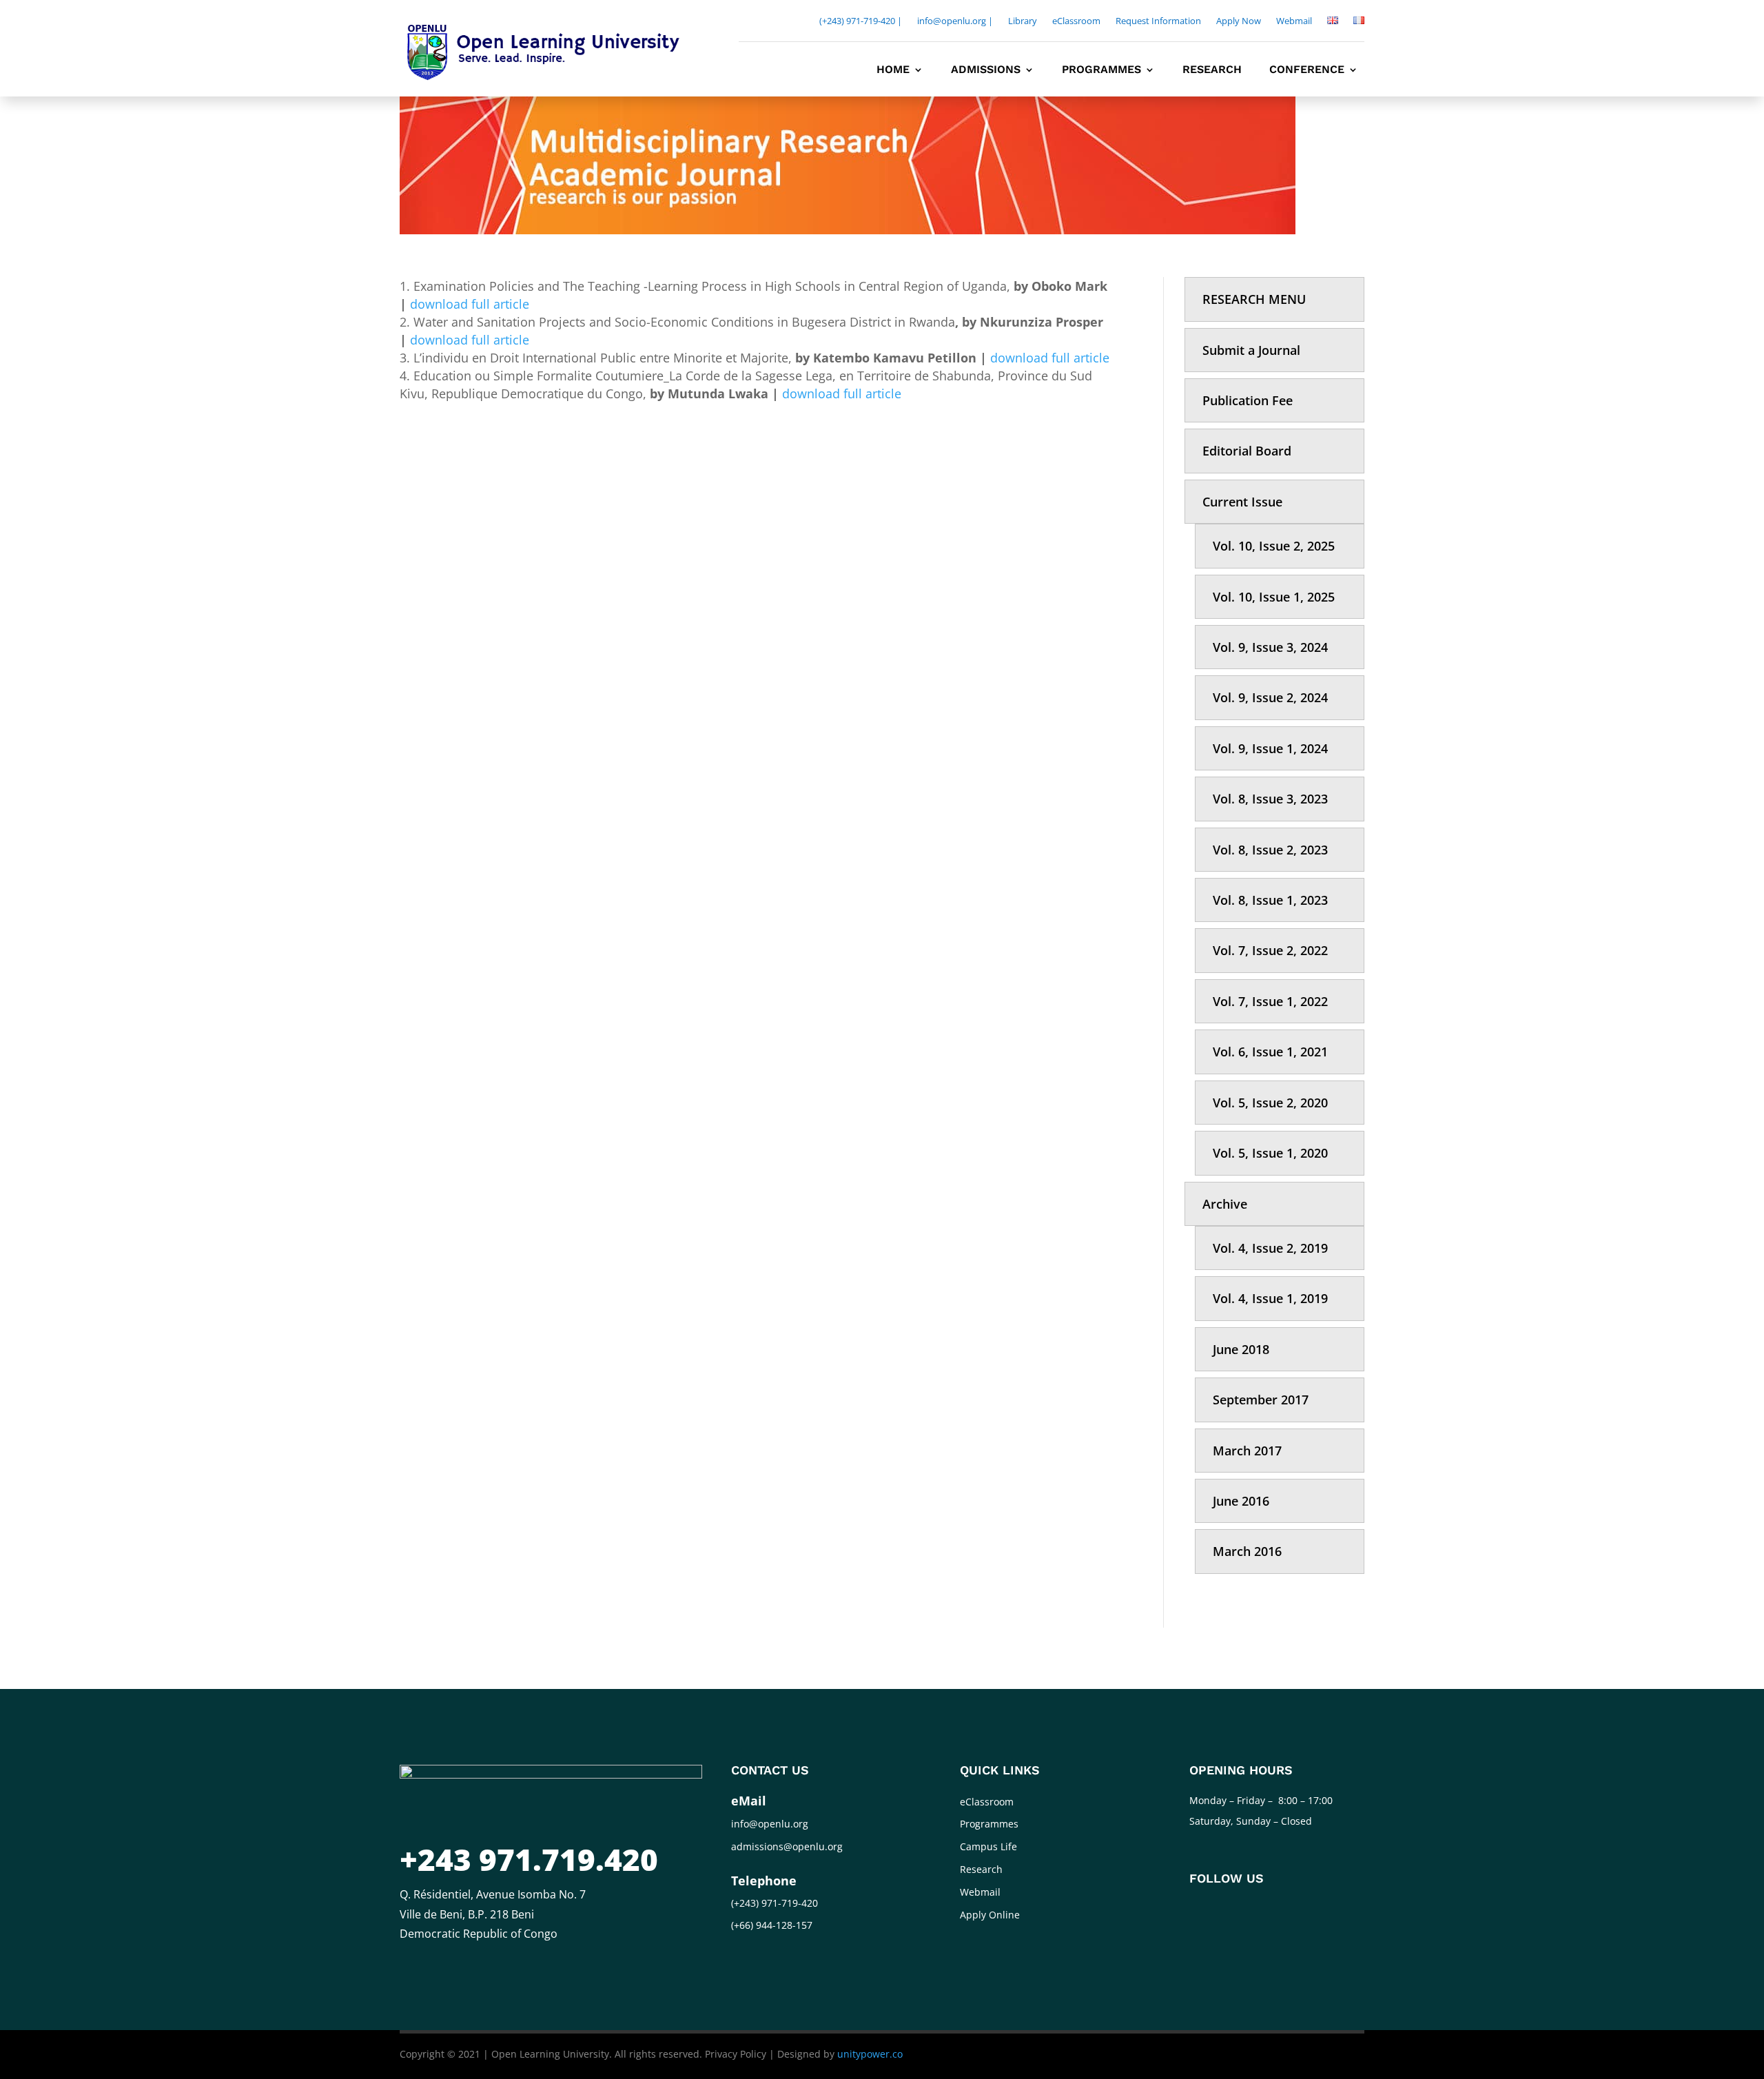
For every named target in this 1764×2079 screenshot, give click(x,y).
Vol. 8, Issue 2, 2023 (1270, 850)
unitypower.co (870, 2054)
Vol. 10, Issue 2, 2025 (1274, 546)
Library (1023, 21)
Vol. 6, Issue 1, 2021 (1270, 1052)
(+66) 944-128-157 (772, 1925)
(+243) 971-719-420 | (861, 21)
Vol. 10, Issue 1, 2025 (1274, 597)
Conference (1307, 70)
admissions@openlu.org (787, 1846)
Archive (1225, 1204)
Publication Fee (1248, 400)
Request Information (1158, 21)
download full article (470, 304)
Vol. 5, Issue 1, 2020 (1270, 1153)
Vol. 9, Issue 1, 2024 (1270, 748)
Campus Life (988, 1846)
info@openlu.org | (955, 21)
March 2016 (1247, 1551)
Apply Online (990, 1915)
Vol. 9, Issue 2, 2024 (1270, 697)
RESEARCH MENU (1254, 299)
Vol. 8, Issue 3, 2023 (1270, 799)
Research (1212, 70)
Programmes (1101, 70)
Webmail (1294, 21)
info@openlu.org (770, 1824)
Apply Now (1239, 21)
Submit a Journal (1251, 350)
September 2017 (1261, 1400)
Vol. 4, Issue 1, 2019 (1270, 1298)
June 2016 (1241, 1501)
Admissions (986, 70)
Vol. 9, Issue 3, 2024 (1270, 647)
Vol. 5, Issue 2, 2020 (1270, 1103)
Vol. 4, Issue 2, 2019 (1270, 1248)
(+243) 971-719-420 (775, 1903)
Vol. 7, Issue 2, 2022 (1270, 950)
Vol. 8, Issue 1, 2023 (1270, 900)
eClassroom (1076, 21)
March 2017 (1247, 1451)
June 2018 (1241, 1349)
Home (893, 70)
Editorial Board (1247, 451)
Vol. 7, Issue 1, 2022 (1270, 1001)
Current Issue (1242, 502)
